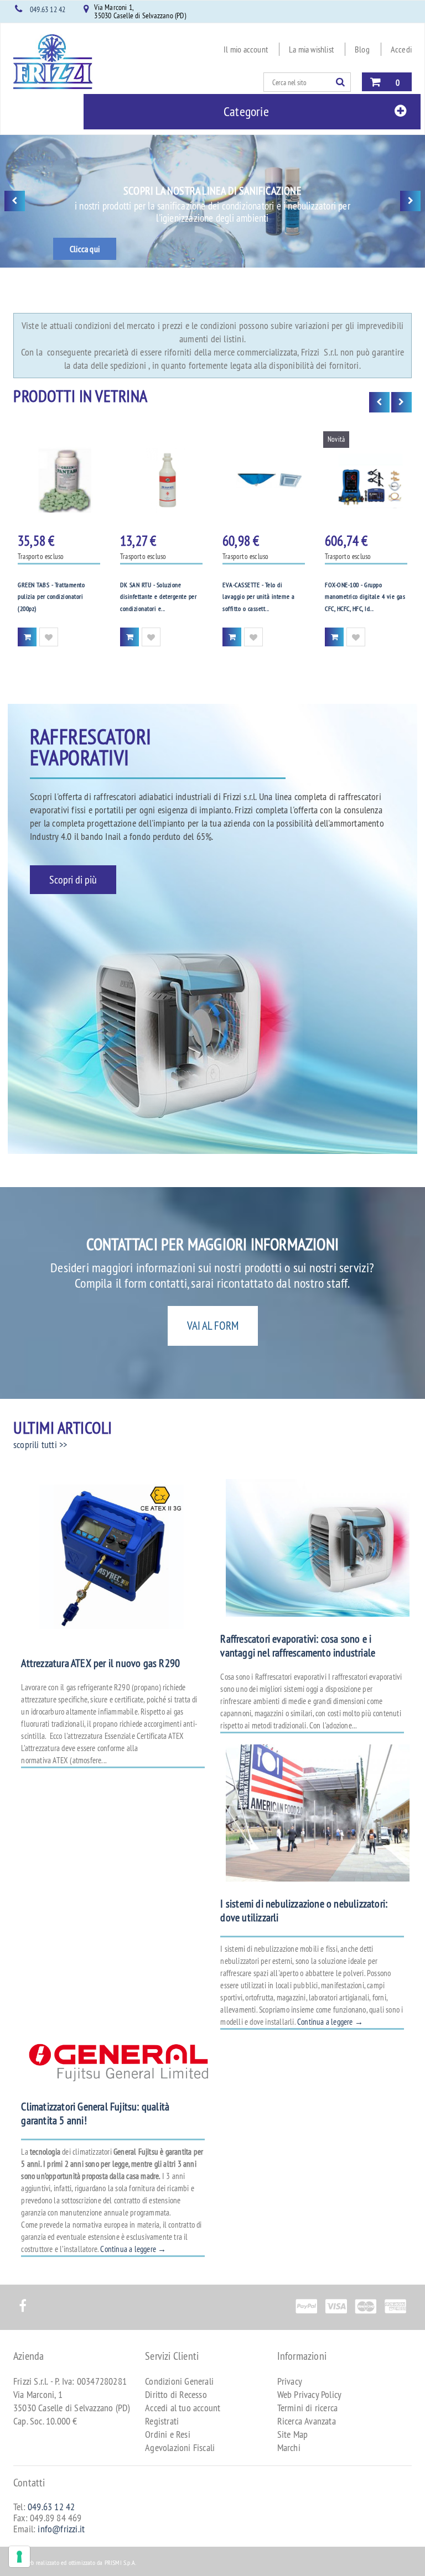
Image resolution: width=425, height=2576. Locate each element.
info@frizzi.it (61, 2529)
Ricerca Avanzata (307, 2421)
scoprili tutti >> (40, 1444)
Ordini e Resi (168, 2434)
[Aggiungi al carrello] (27, 637)
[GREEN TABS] (59, 480)
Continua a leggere (330, 2022)
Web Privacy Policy (310, 2394)
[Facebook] (22, 2300)
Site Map (293, 2434)
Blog (362, 49)
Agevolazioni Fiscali (180, 2447)
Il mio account (246, 49)
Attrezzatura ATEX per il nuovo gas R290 (100, 1663)
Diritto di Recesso (176, 2394)
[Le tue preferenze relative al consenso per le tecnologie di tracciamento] (19, 2557)
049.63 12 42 (48, 9)
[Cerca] (343, 82)
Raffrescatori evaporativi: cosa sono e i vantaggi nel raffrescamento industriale (298, 1645)
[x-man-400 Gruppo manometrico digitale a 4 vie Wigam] (366, 480)
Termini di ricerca (308, 2408)
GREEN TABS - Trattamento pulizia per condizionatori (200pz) (51, 597)
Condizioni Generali (179, 2381)
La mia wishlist (311, 49)
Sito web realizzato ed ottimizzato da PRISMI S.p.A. (75, 2562)
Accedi (401, 49)
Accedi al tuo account (183, 2408)
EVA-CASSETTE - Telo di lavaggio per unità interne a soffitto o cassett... (258, 597)
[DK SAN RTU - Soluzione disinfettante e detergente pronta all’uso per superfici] (161, 480)
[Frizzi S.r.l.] (53, 62)
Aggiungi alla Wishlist (49, 637)
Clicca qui (85, 249)
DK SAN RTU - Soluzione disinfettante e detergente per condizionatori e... (158, 597)
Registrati (162, 2421)
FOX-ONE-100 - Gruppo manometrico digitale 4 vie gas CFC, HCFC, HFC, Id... (365, 597)
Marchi (289, 2447)
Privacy (290, 2381)
